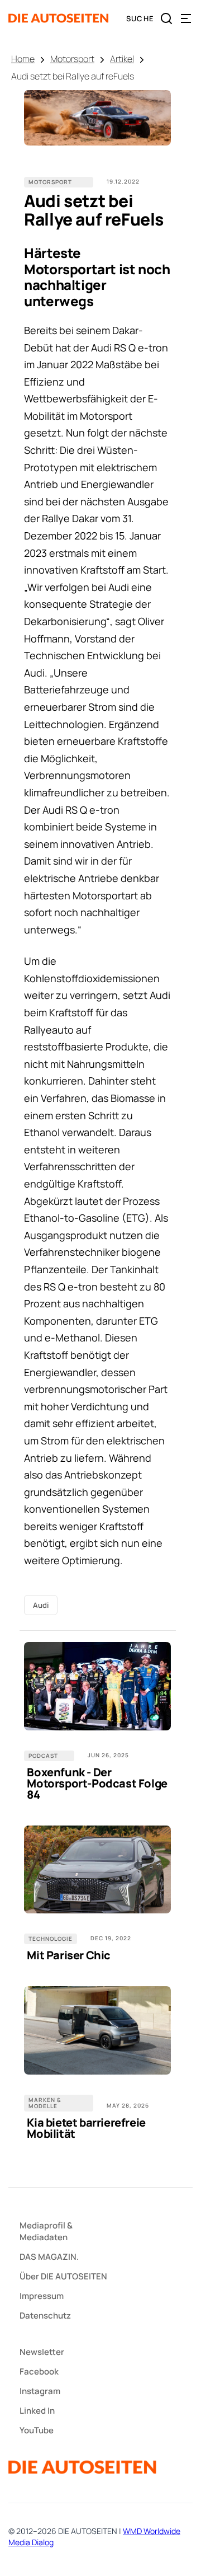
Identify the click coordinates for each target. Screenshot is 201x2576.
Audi (41, 1605)
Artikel (122, 59)
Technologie (51, 1939)
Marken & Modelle (45, 2103)
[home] (59, 18)
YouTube (37, 2430)
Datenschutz (45, 2315)
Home (23, 59)
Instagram (40, 2391)
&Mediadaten (46, 2231)
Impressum (42, 2296)
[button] (186, 18)
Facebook (39, 2371)
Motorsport (72, 59)
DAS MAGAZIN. (49, 2257)
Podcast (43, 1756)
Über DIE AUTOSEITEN (63, 2276)
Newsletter (42, 2352)
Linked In (37, 2411)
